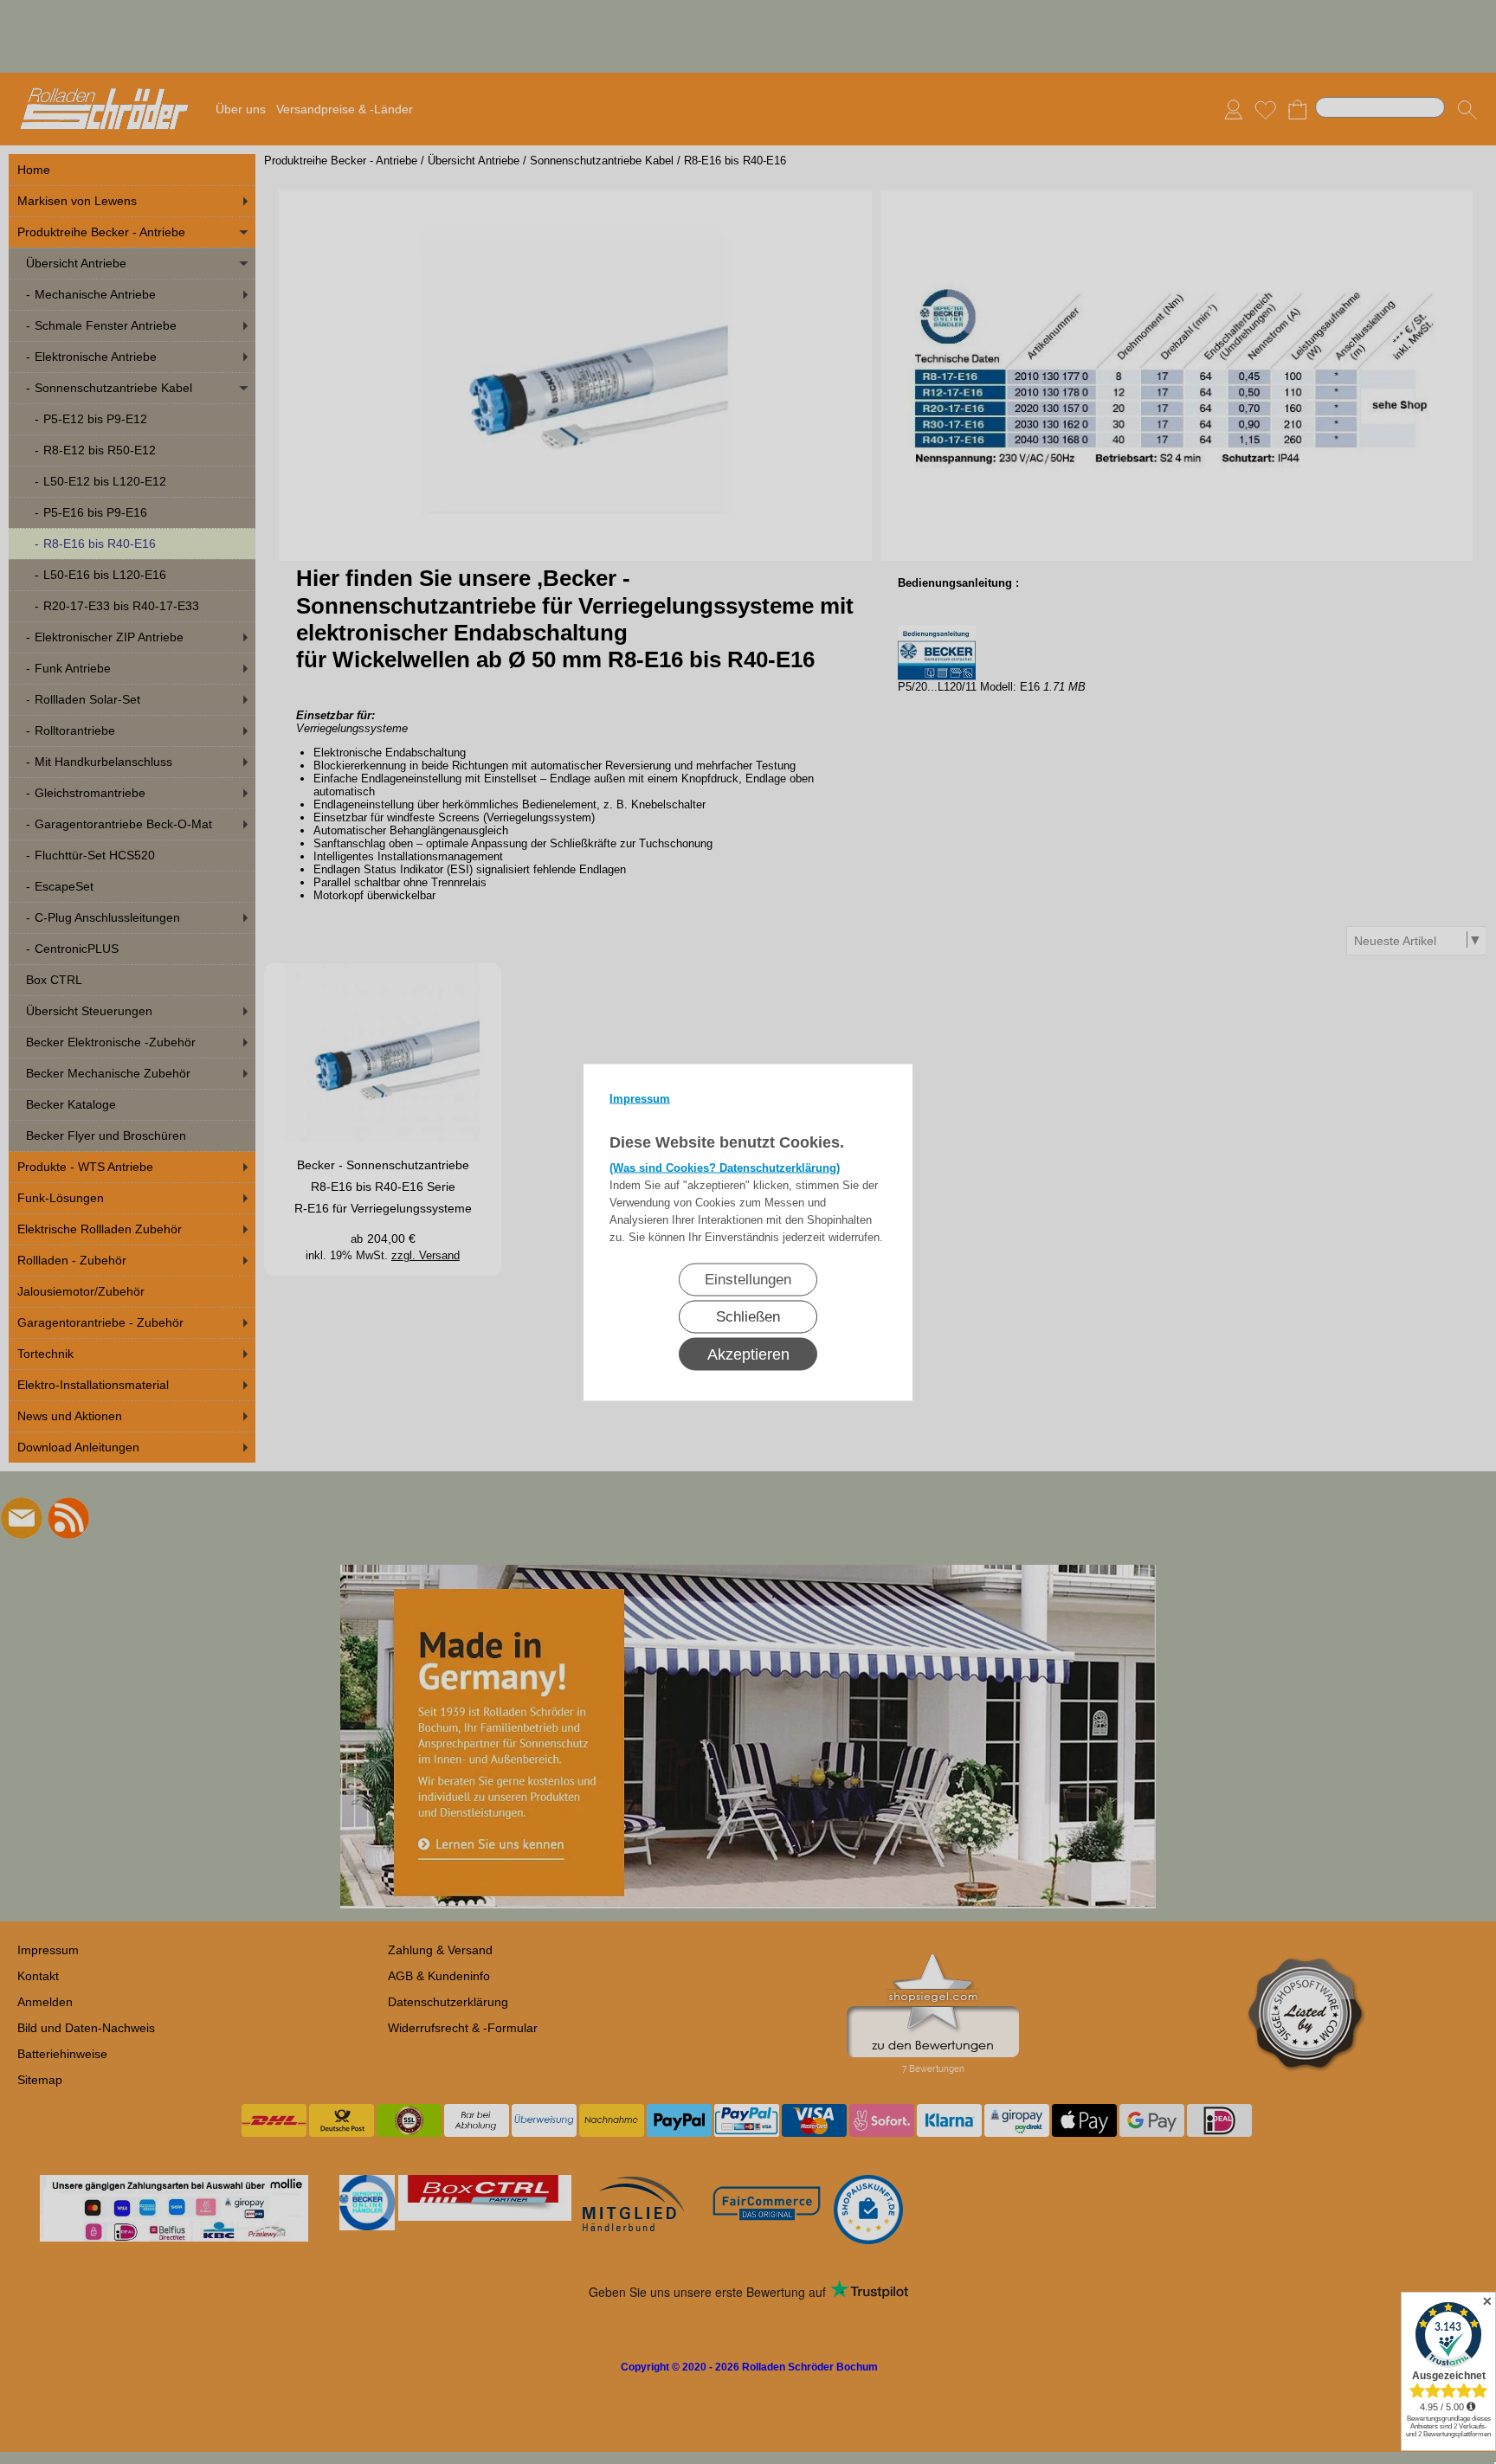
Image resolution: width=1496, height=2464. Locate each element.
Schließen (748, 1316)
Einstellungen (748, 1279)
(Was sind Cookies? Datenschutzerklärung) (725, 1167)
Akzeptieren (748, 1354)
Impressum (640, 1098)
